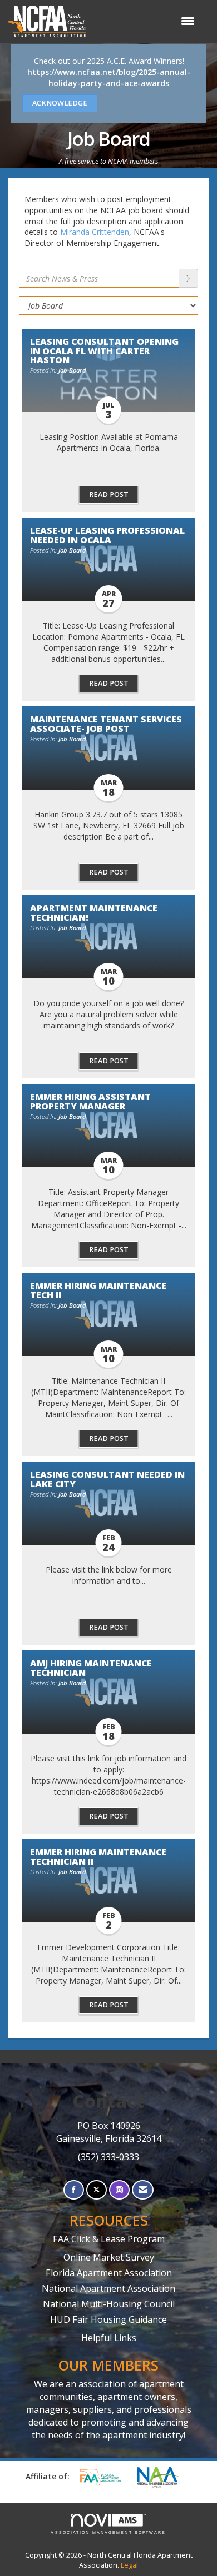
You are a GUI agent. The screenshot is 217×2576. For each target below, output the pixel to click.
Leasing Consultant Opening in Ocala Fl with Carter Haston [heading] (104, 350)
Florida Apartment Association (109, 2273)
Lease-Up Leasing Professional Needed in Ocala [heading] (107, 535)
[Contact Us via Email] (143, 2190)
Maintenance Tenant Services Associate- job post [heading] (106, 724)
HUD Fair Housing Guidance (108, 2319)
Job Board (72, 370)
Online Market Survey (109, 2257)
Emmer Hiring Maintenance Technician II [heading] (98, 1856)
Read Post (109, 494)
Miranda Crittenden (95, 232)
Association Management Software (108, 2532)
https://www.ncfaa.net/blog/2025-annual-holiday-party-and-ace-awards (109, 77)
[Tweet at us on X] (97, 2190)
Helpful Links (109, 2338)
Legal (129, 2565)
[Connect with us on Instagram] (119, 2190)
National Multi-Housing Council (109, 2304)
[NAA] (163, 2477)
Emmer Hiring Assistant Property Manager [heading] (90, 1101)
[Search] (189, 278)
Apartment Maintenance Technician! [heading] (94, 912)
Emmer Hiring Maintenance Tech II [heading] (98, 1290)
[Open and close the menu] (146, 21)
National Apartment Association (108, 2288)
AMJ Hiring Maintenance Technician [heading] (91, 1668)
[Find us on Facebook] (74, 2190)
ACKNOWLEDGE (60, 103)
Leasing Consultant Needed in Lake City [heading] (107, 1479)
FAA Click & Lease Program (109, 2239)
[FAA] (104, 2477)
